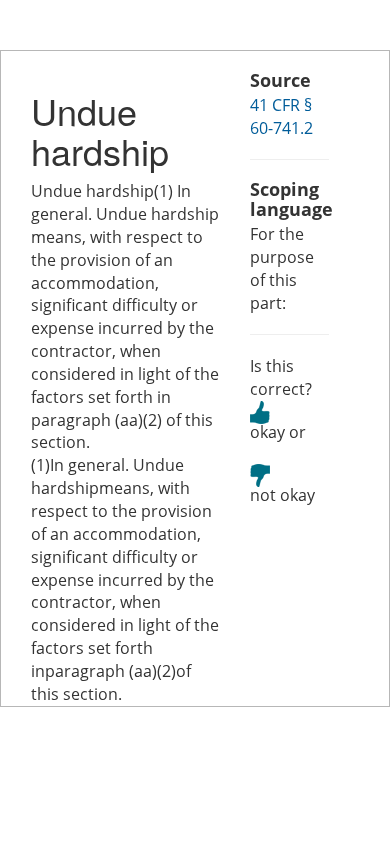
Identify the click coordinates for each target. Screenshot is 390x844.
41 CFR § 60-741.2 (281, 116)
